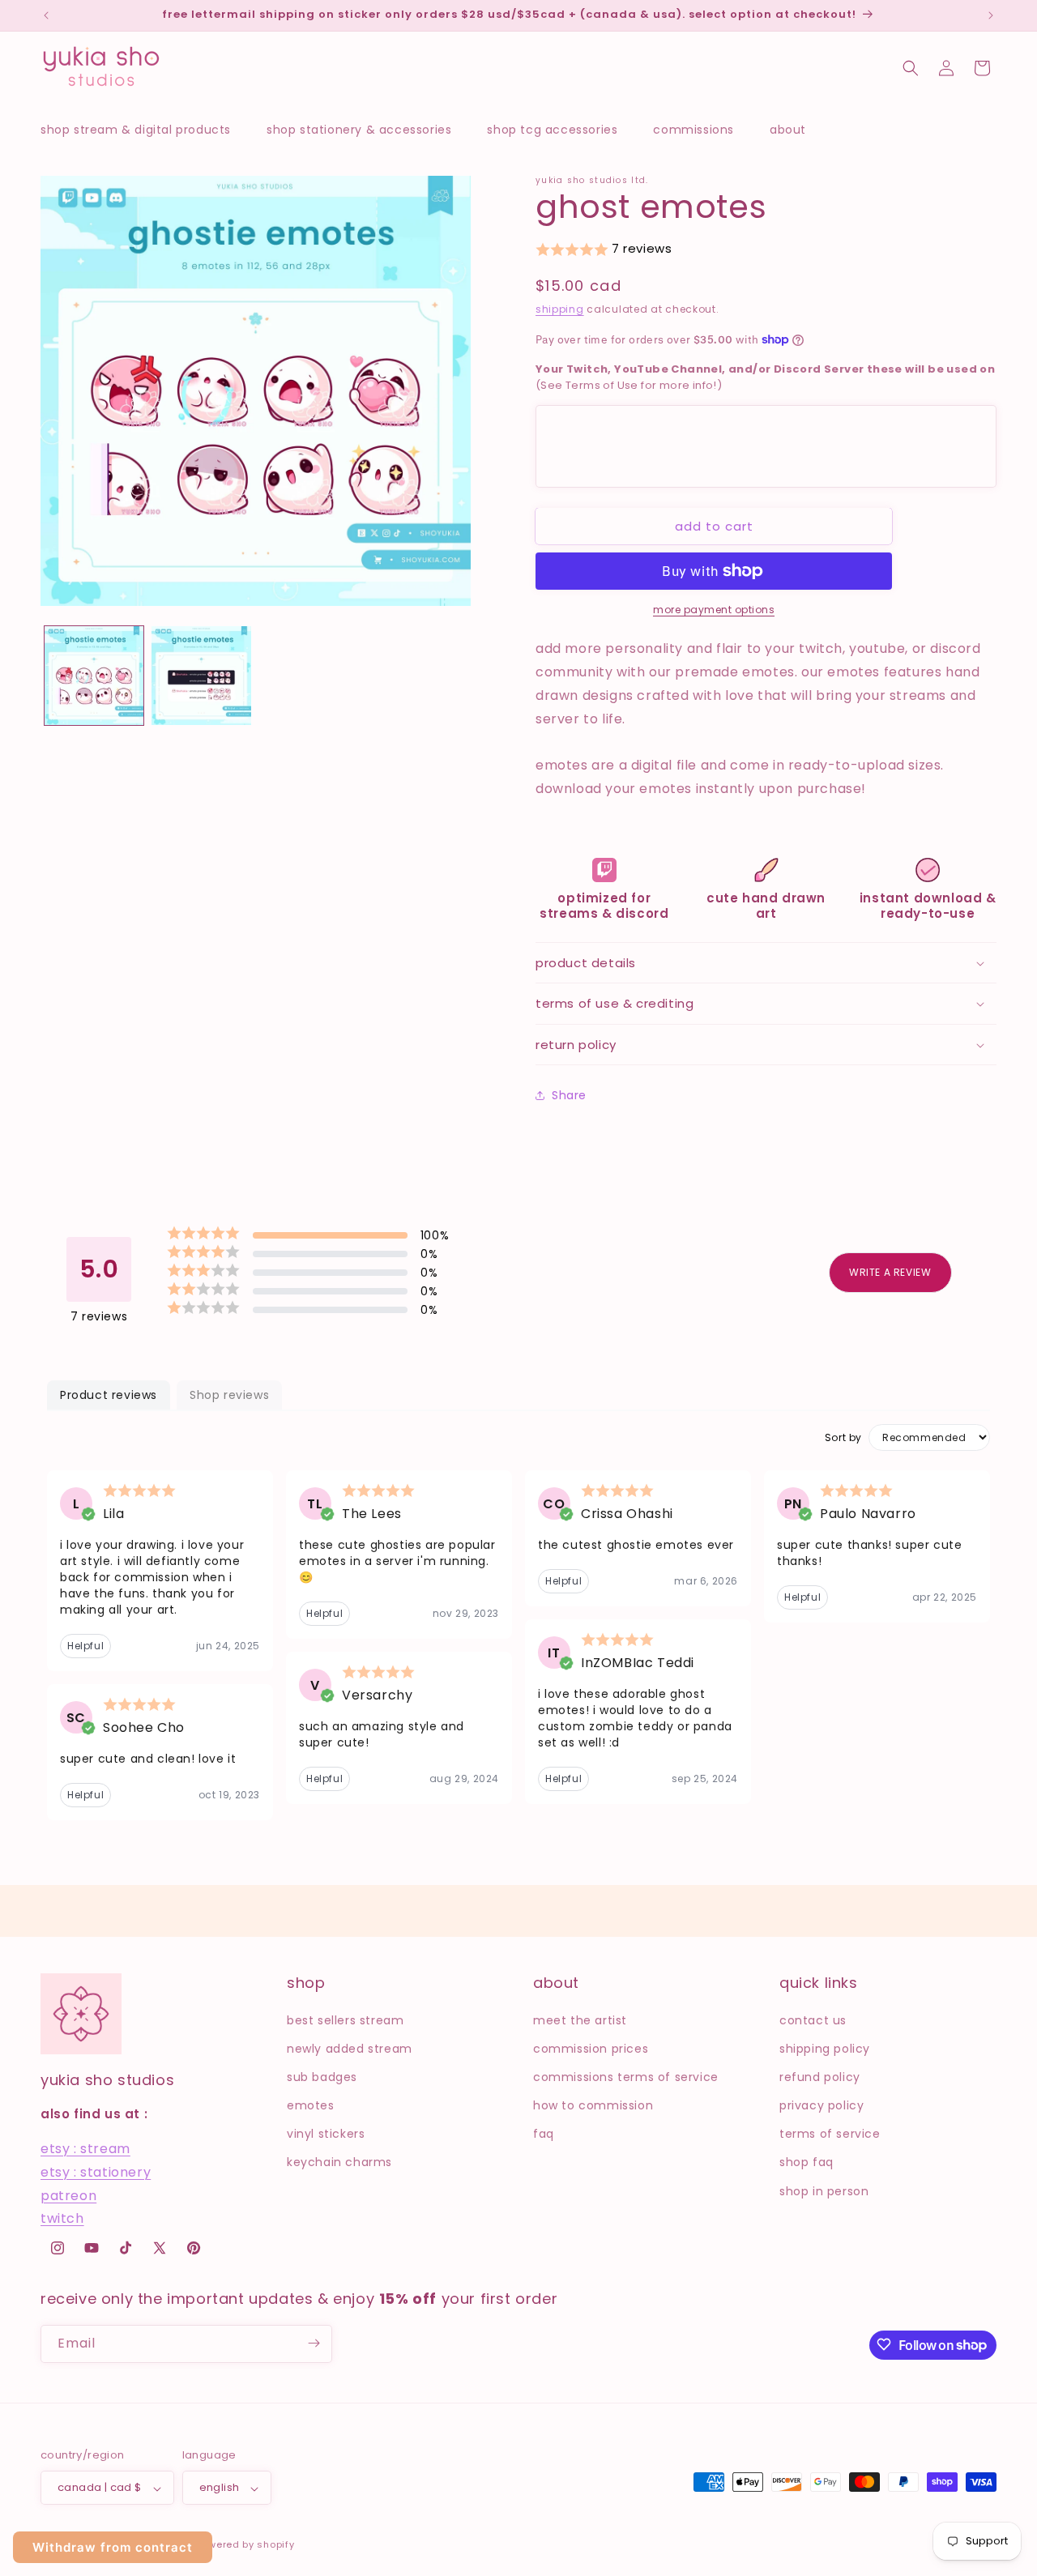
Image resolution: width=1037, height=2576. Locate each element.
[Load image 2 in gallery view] (201, 676)
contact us (813, 2019)
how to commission (593, 2105)
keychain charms (339, 2162)
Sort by (843, 1438)
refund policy (820, 2076)
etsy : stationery (96, 2171)
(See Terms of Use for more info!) (765, 377)
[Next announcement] (991, 15)
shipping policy (825, 2048)
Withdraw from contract (113, 2547)
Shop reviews (229, 1395)
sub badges (322, 2076)
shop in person (824, 2190)
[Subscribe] (314, 2343)
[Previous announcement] (46, 15)
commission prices (591, 2048)
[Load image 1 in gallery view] (94, 676)
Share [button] (569, 1095)
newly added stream (350, 2048)
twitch (62, 2218)
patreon (68, 2195)
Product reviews (109, 1395)
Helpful (85, 1646)
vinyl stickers (326, 2134)
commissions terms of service (626, 2076)
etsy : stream (85, 2149)
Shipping (560, 309)
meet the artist (580, 2019)
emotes (311, 2105)
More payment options (714, 610)
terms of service (830, 2134)
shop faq (807, 2162)
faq (544, 2134)
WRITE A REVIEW (890, 1272)
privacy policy (821, 2105)
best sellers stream (345, 2019)
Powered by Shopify (245, 2545)
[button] (144, 130)
